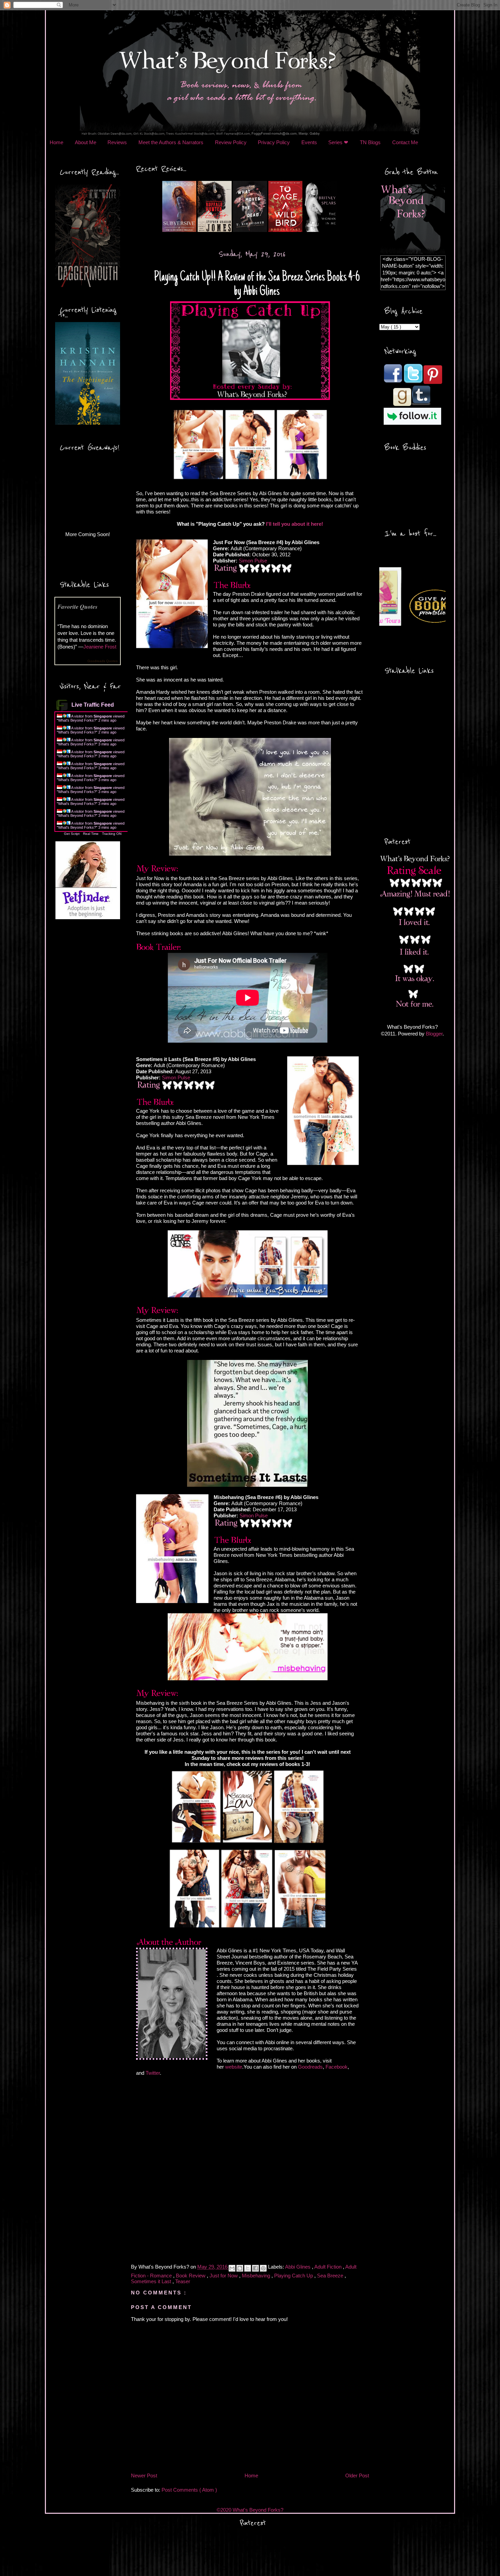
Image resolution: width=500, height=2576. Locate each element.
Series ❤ (338, 142)
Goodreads (310, 2067)
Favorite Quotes (78, 607)
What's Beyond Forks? (77, 720)
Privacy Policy (274, 142)
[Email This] (232, 2268)
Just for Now (224, 2276)
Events (309, 142)
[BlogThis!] (240, 2268)
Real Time (91, 834)
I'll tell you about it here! (295, 524)
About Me (86, 142)
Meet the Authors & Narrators (171, 142)
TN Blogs (370, 142)
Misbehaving (257, 2276)
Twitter (153, 2073)
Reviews (117, 142)
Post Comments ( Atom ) (189, 2490)
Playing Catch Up (294, 2276)
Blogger (434, 1034)
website (234, 2067)
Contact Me (405, 142)
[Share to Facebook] (255, 2268)
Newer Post (144, 2476)
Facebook (337, 2067)
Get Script (72, 834)
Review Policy (231, 142)
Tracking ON (112, 834)
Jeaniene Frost (100, 647)
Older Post (357, 2476)
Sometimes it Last (152, 2281)
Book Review (191, 2276)
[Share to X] (248, 2268)
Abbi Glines (298, 2267)
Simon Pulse (253, 561)
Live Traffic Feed (93, 705)
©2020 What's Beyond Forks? (250, 2510)
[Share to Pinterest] (263, 2268)
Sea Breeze (331, 2276)
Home (56, 142)
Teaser (183, 2281)
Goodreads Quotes (103, 661)
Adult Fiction (329, 2267)
